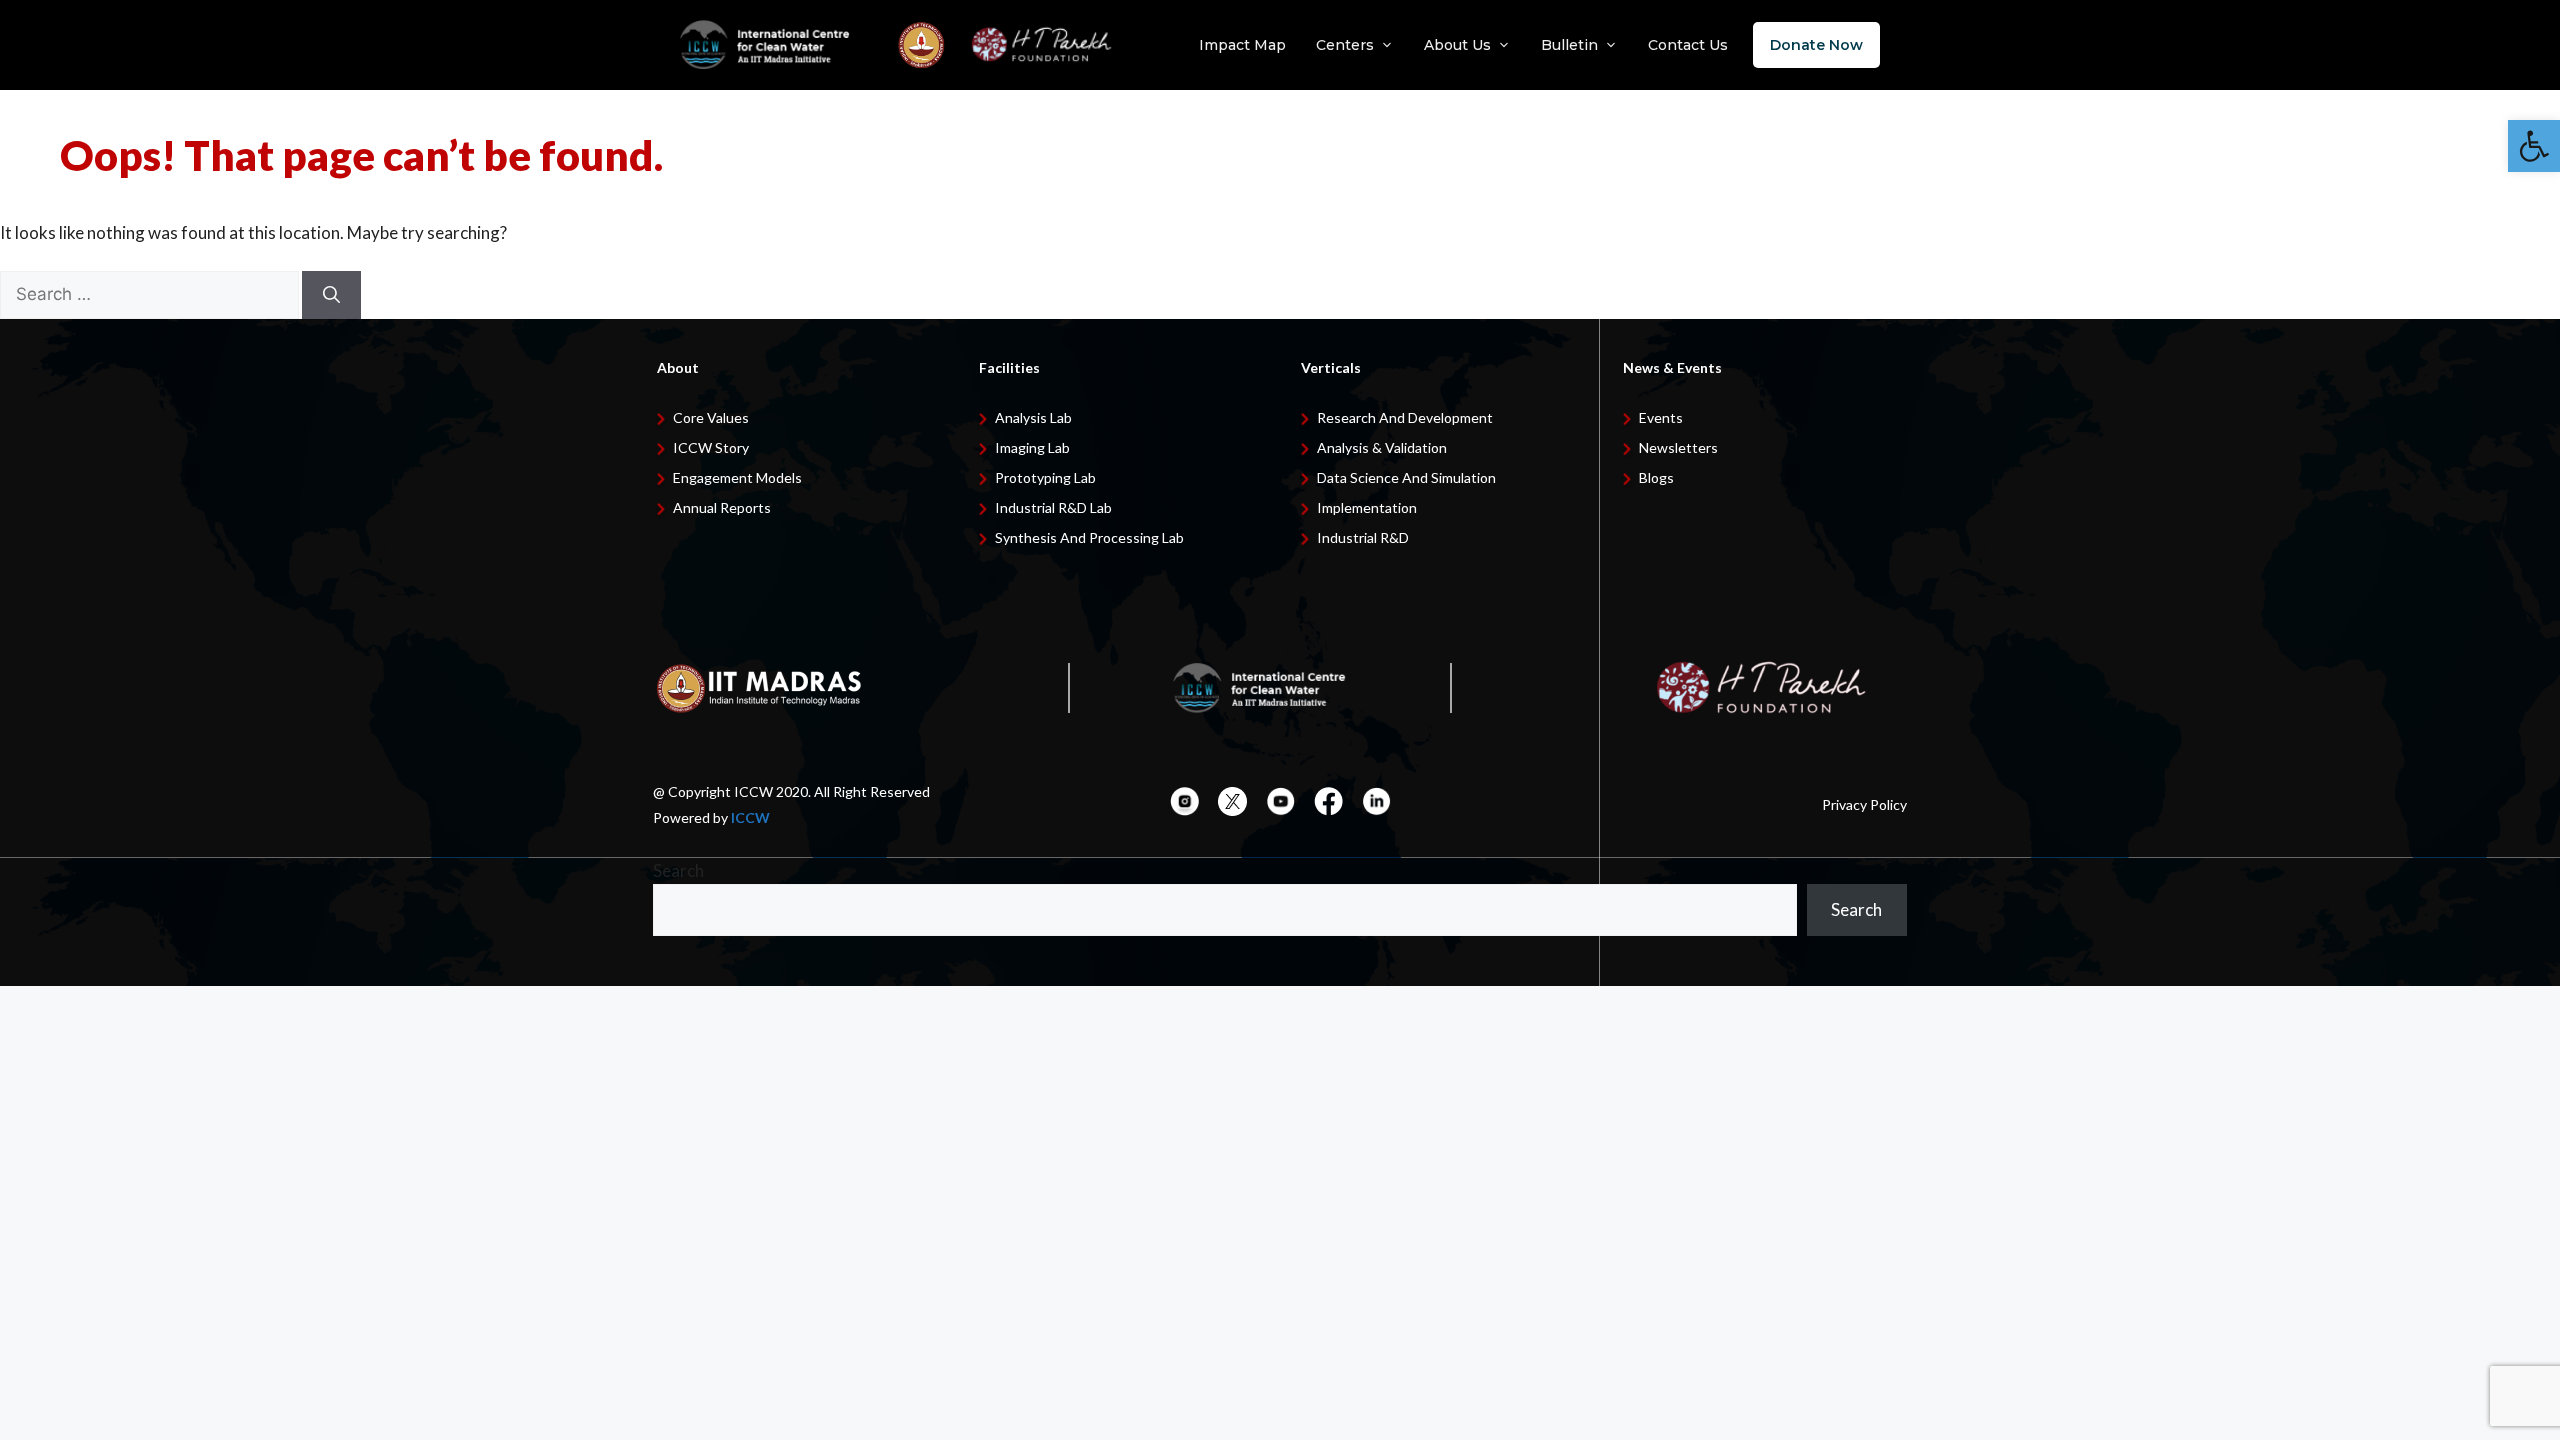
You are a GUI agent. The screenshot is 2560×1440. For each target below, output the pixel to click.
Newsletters (1678, 447)
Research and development (1405, 417)
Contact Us (1688, 45)
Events (1661, 417)
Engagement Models (737, 477)
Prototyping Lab (1045, 477)
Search (678, 870)
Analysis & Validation (1382, 447)
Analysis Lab (1033, 417)
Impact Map (1242, 45)
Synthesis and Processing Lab (1089, 537)
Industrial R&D (1363, 537)
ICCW (750, 817)
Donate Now (1816, 45)
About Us (1457, 45)
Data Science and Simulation (1406, 477)
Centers (1345, 45)
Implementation (1367, 507)
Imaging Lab (1032, 447)
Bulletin (1569, 45)
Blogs (1656, 477)
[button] (2534, 146)
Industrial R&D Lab (1053, 507)
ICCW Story (711, 447)
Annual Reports (722, 507)
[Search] (331, 295)
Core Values (711, 417)
